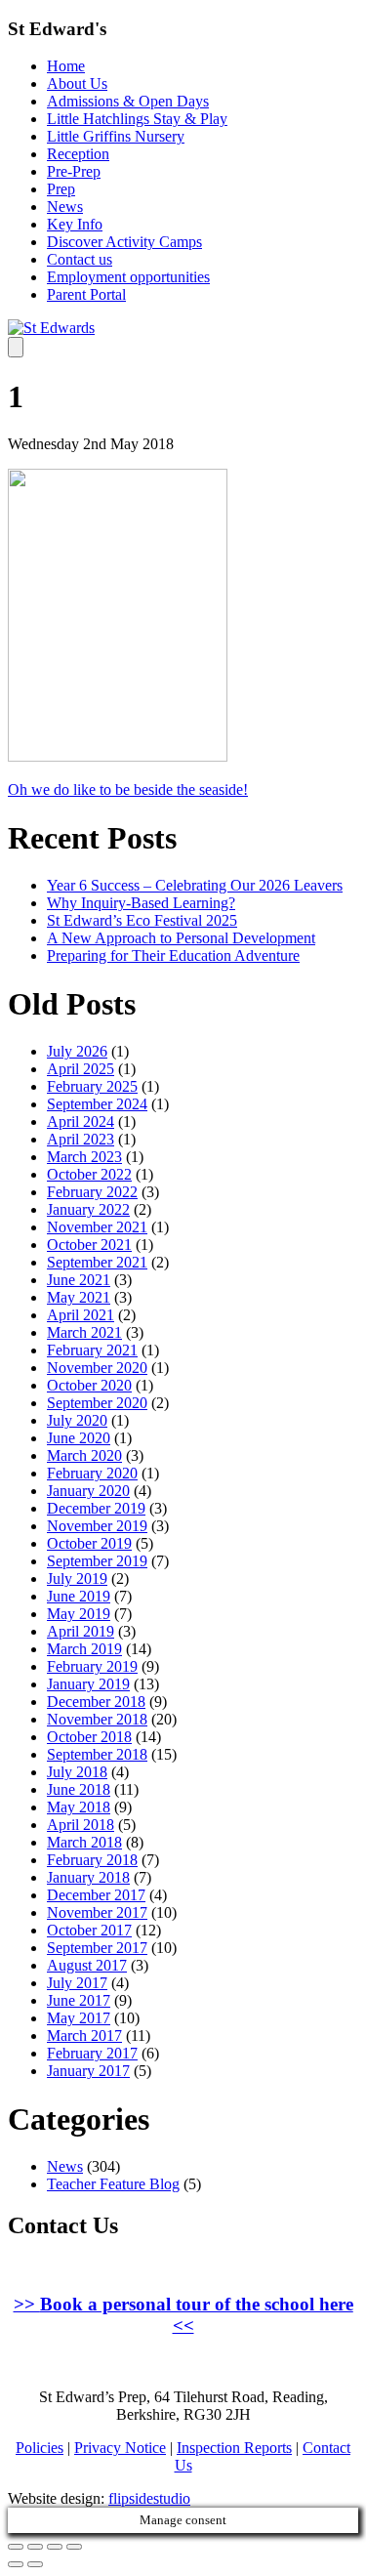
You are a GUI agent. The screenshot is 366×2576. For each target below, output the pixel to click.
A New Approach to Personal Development (181, 938)
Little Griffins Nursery (116, 136)
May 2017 (79, 2018)
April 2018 (81, 1825)
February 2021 (92, 1350)
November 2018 (97, 1719)
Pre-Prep (74, 171)
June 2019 (79, 1596)
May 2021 (79, 1297)
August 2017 (87, 1965)
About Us (77, 83)
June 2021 (79, 1280)
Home (66, 66)
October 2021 (89, 1245)
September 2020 (97, 1403)
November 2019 (97, 1526)
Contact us (80, 259)
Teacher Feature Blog (113, 2184)
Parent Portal (86, 294)
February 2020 (92, 1473)
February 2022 (92, 1192)
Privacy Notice (120, 2448)
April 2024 (81, 1122)
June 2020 (79, 1438)
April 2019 (81, 1631)
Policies (40, 2448)
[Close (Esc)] (16, 2547)
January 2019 (88, 1684)
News (65, 207)
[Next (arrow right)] (35, 2564)
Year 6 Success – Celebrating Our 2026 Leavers (195, 885)
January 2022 (88, 1209)
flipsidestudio (149, 2498)
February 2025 (92, 1086)
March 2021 (84, 1332)
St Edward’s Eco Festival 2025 (142, 920)
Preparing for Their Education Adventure (173, 956)
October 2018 (89, 1737)
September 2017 (97, 1948)
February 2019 (92, 1666)
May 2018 (79, 1807)
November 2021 (97, 1227)
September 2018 (97, 1754)
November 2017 (97, 1912)
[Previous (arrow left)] (16, 2564)
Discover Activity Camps (124, 242)
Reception (78, 154)
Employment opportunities (128, 277)
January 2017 (88, 2071)
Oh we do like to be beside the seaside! (128, 789)
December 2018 (96, 1702)
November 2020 (97, 1368)
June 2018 (79, 1789)
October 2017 (89, 1930)
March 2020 (84, 1455)
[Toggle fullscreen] (55, 2547)
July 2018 (77, 1772)
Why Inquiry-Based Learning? (141, 903)
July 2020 (77, 1420)
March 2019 (84, 1649)
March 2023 (84, 1157)
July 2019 (77, 1579)
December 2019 (96, 1508)
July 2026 (77, 1051)
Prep (61, 189)
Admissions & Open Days (128, 101)
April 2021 (81, 1315)
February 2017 (92, 2053)
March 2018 (84, 1842)
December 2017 (96, 1895)
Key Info (75, 224)
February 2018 (92, 1860)
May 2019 (79, 1614)
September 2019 (97, 1561)
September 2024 (97, 1104)
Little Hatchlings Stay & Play (137, 119)
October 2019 (89, 1543)
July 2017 (77, 1983)
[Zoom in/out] (74, 2547)
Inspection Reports (234, 2448)
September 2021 (97, 1262)
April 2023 (81, 1139)
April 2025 (81, 1069)
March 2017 (84, 2036)
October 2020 (89, 1385)
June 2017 (79, 2000)
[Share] (35, 2547)
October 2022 (89, 1174)
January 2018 (88, 1877)
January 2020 (88, 1491)
